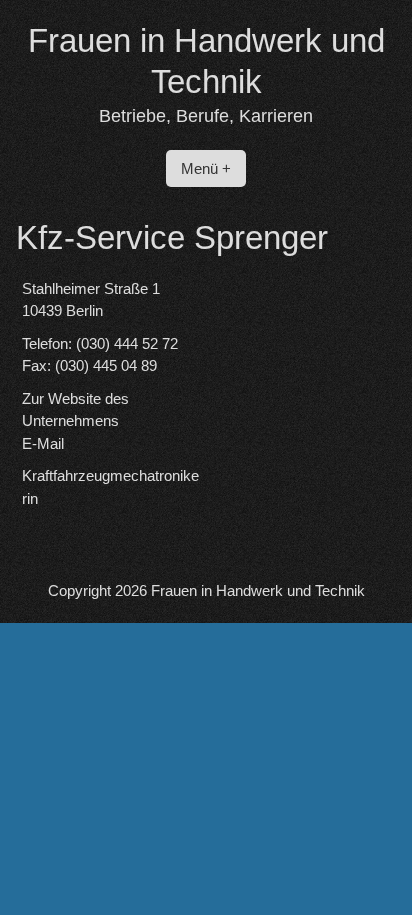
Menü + (206, 168)
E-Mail (43, 443)
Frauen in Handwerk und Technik (258, 590)
